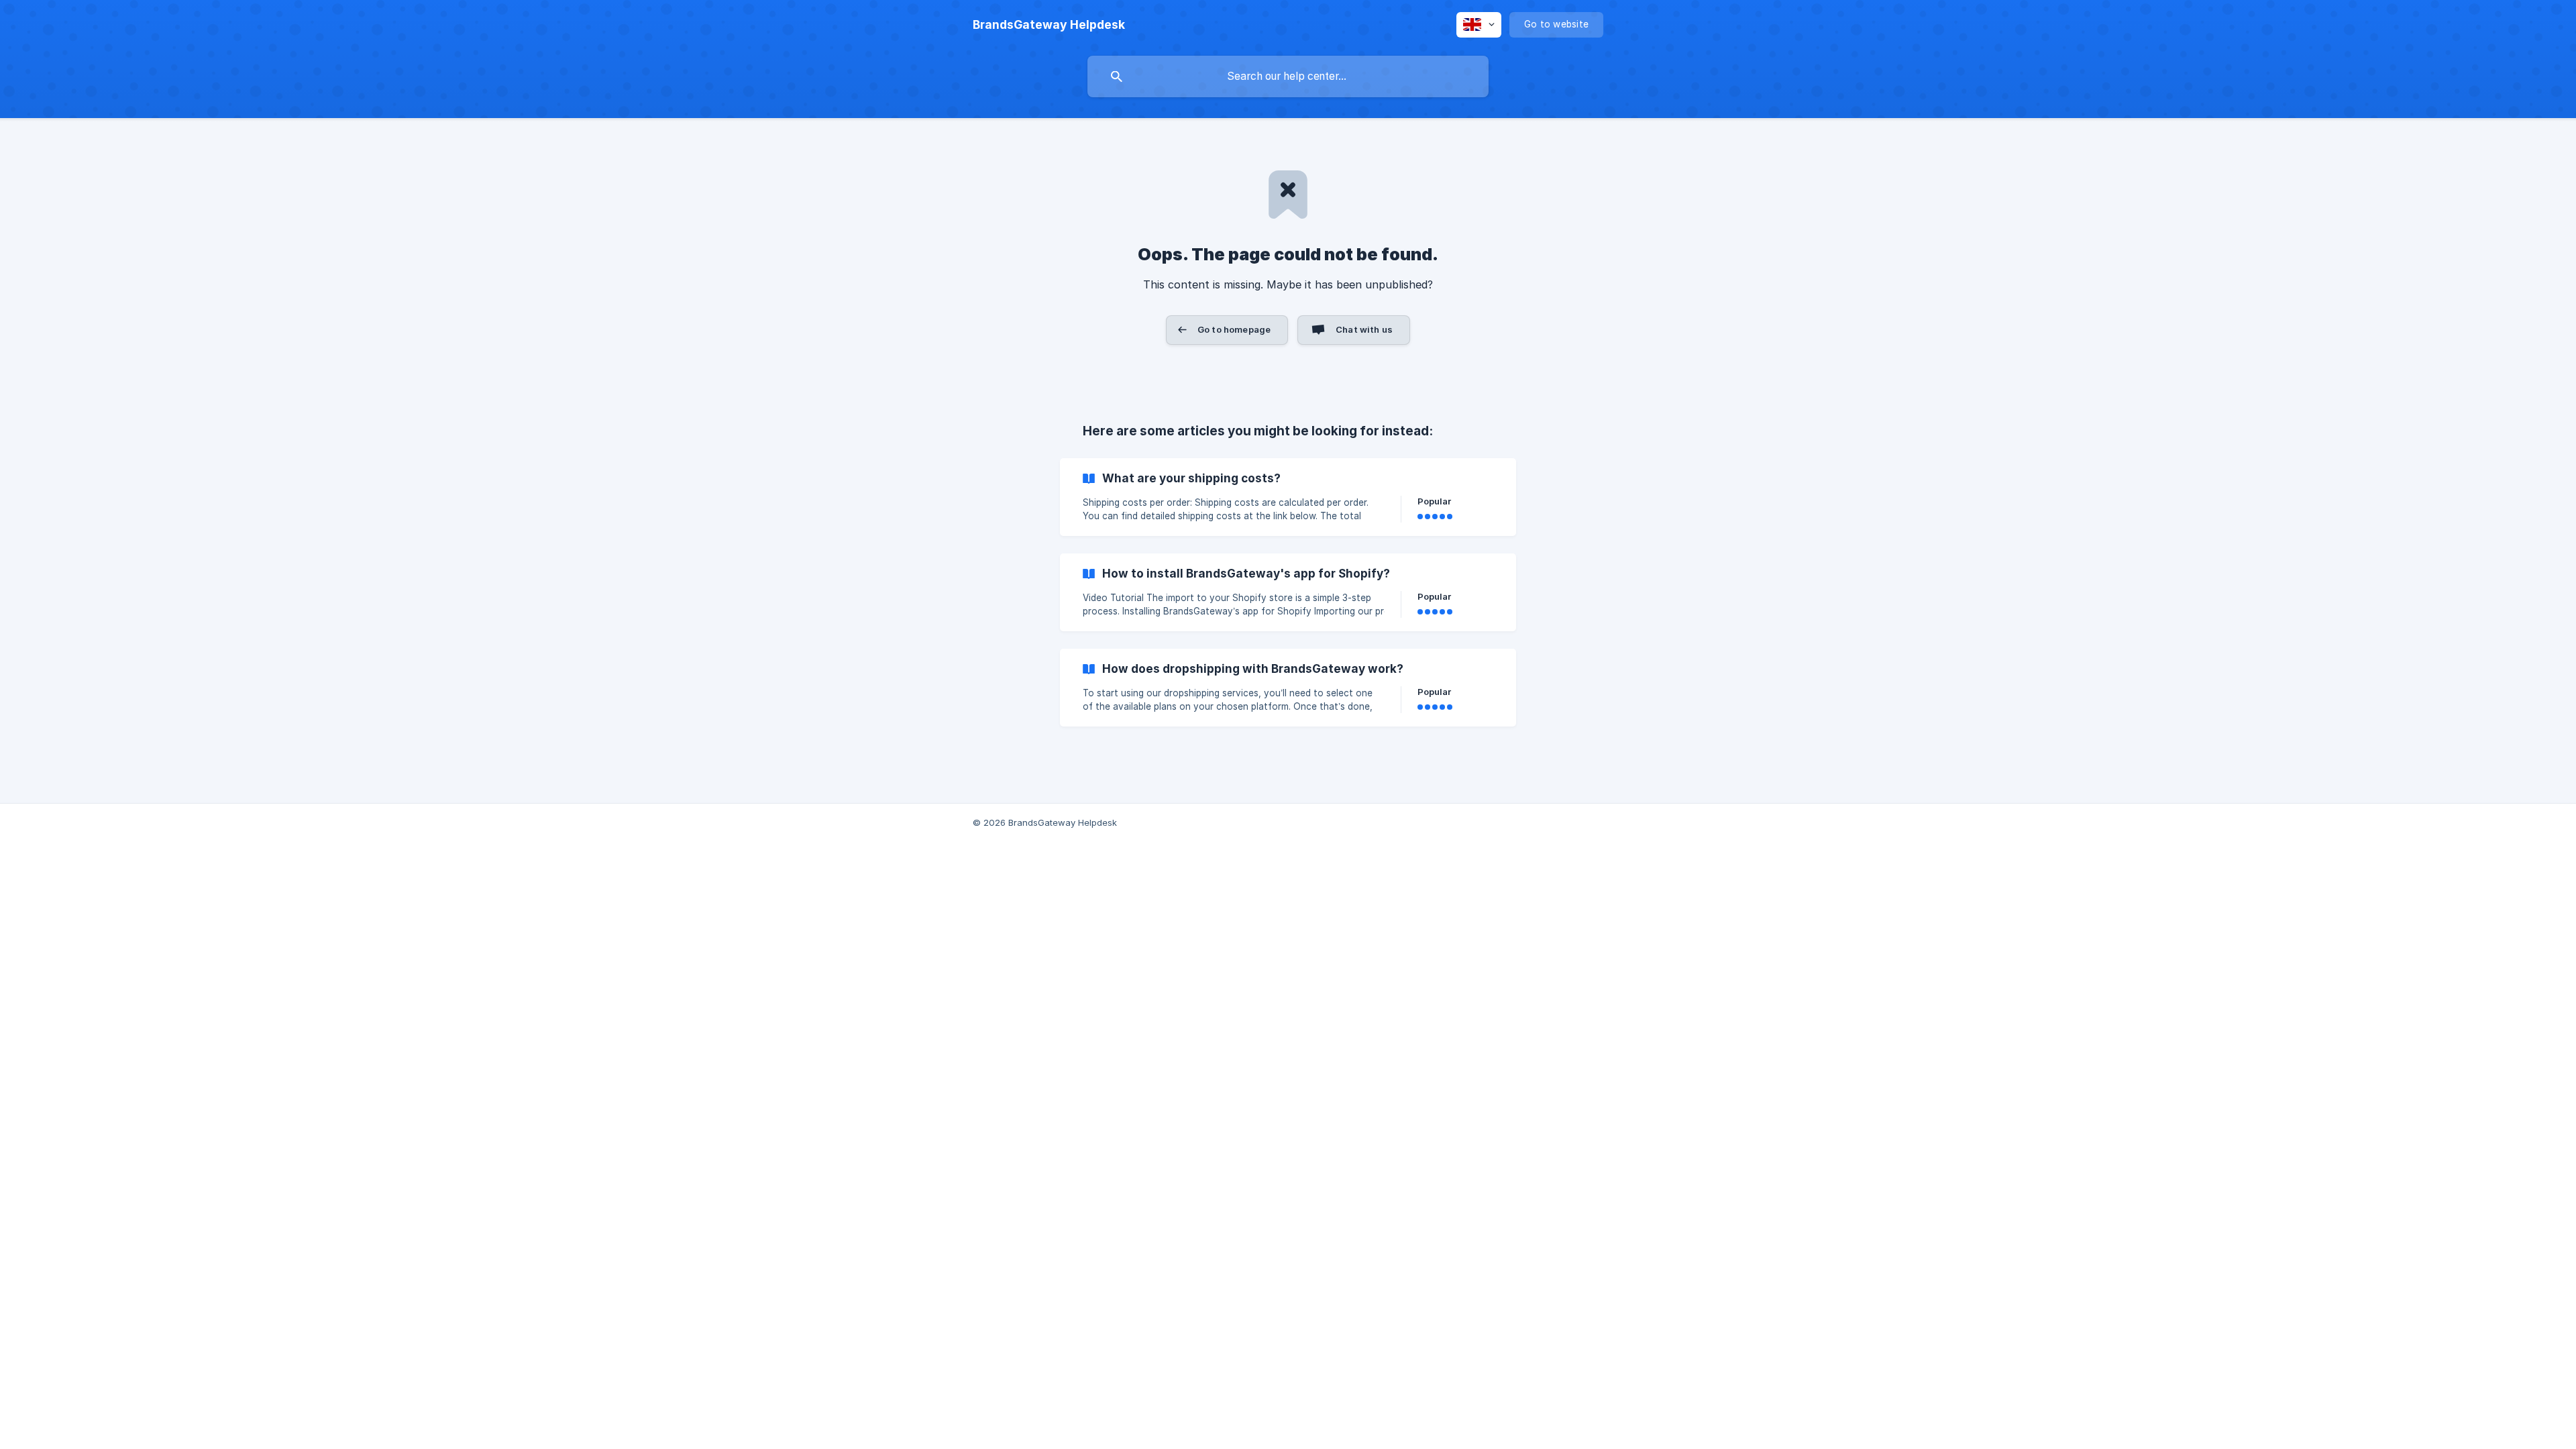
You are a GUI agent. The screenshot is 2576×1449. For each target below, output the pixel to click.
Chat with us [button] (1364, 329)
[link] (1288, 497)
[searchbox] (1288, 76)
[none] (1049, 25)
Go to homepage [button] (1234, 329)
